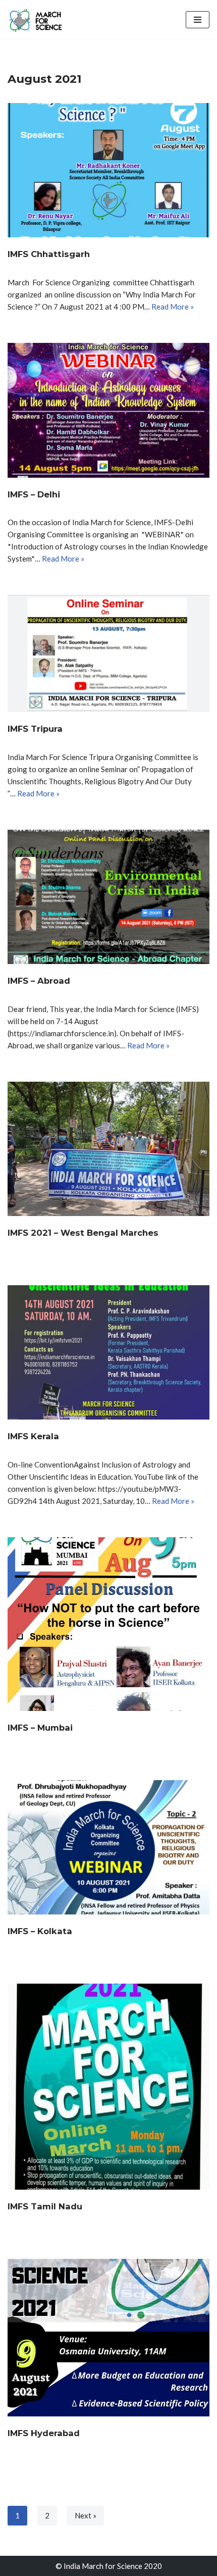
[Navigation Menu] (198, 20)
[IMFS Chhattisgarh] (108, 170)
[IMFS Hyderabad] (108, 2338)
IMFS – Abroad (39, 981)
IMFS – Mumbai (40, 1728)
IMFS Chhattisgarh (49, 254)
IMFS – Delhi (34, 494)
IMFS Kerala (33, 1436)
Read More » (173, 307)
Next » (86, 2515)
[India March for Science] (38, 20)
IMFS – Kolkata (40, 1931)
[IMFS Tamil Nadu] (108, 2087)
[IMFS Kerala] (108, 1353)
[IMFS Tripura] (108, 653)
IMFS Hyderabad (44, 2433)
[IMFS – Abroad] (108, 897)
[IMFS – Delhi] (108, 410)
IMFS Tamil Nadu (45, 2206)
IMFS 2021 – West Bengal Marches (83, 1233)
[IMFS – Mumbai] (108, 1624)
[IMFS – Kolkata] (108, 1848)
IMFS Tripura (35, 729)
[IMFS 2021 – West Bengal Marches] (108, 1149)
